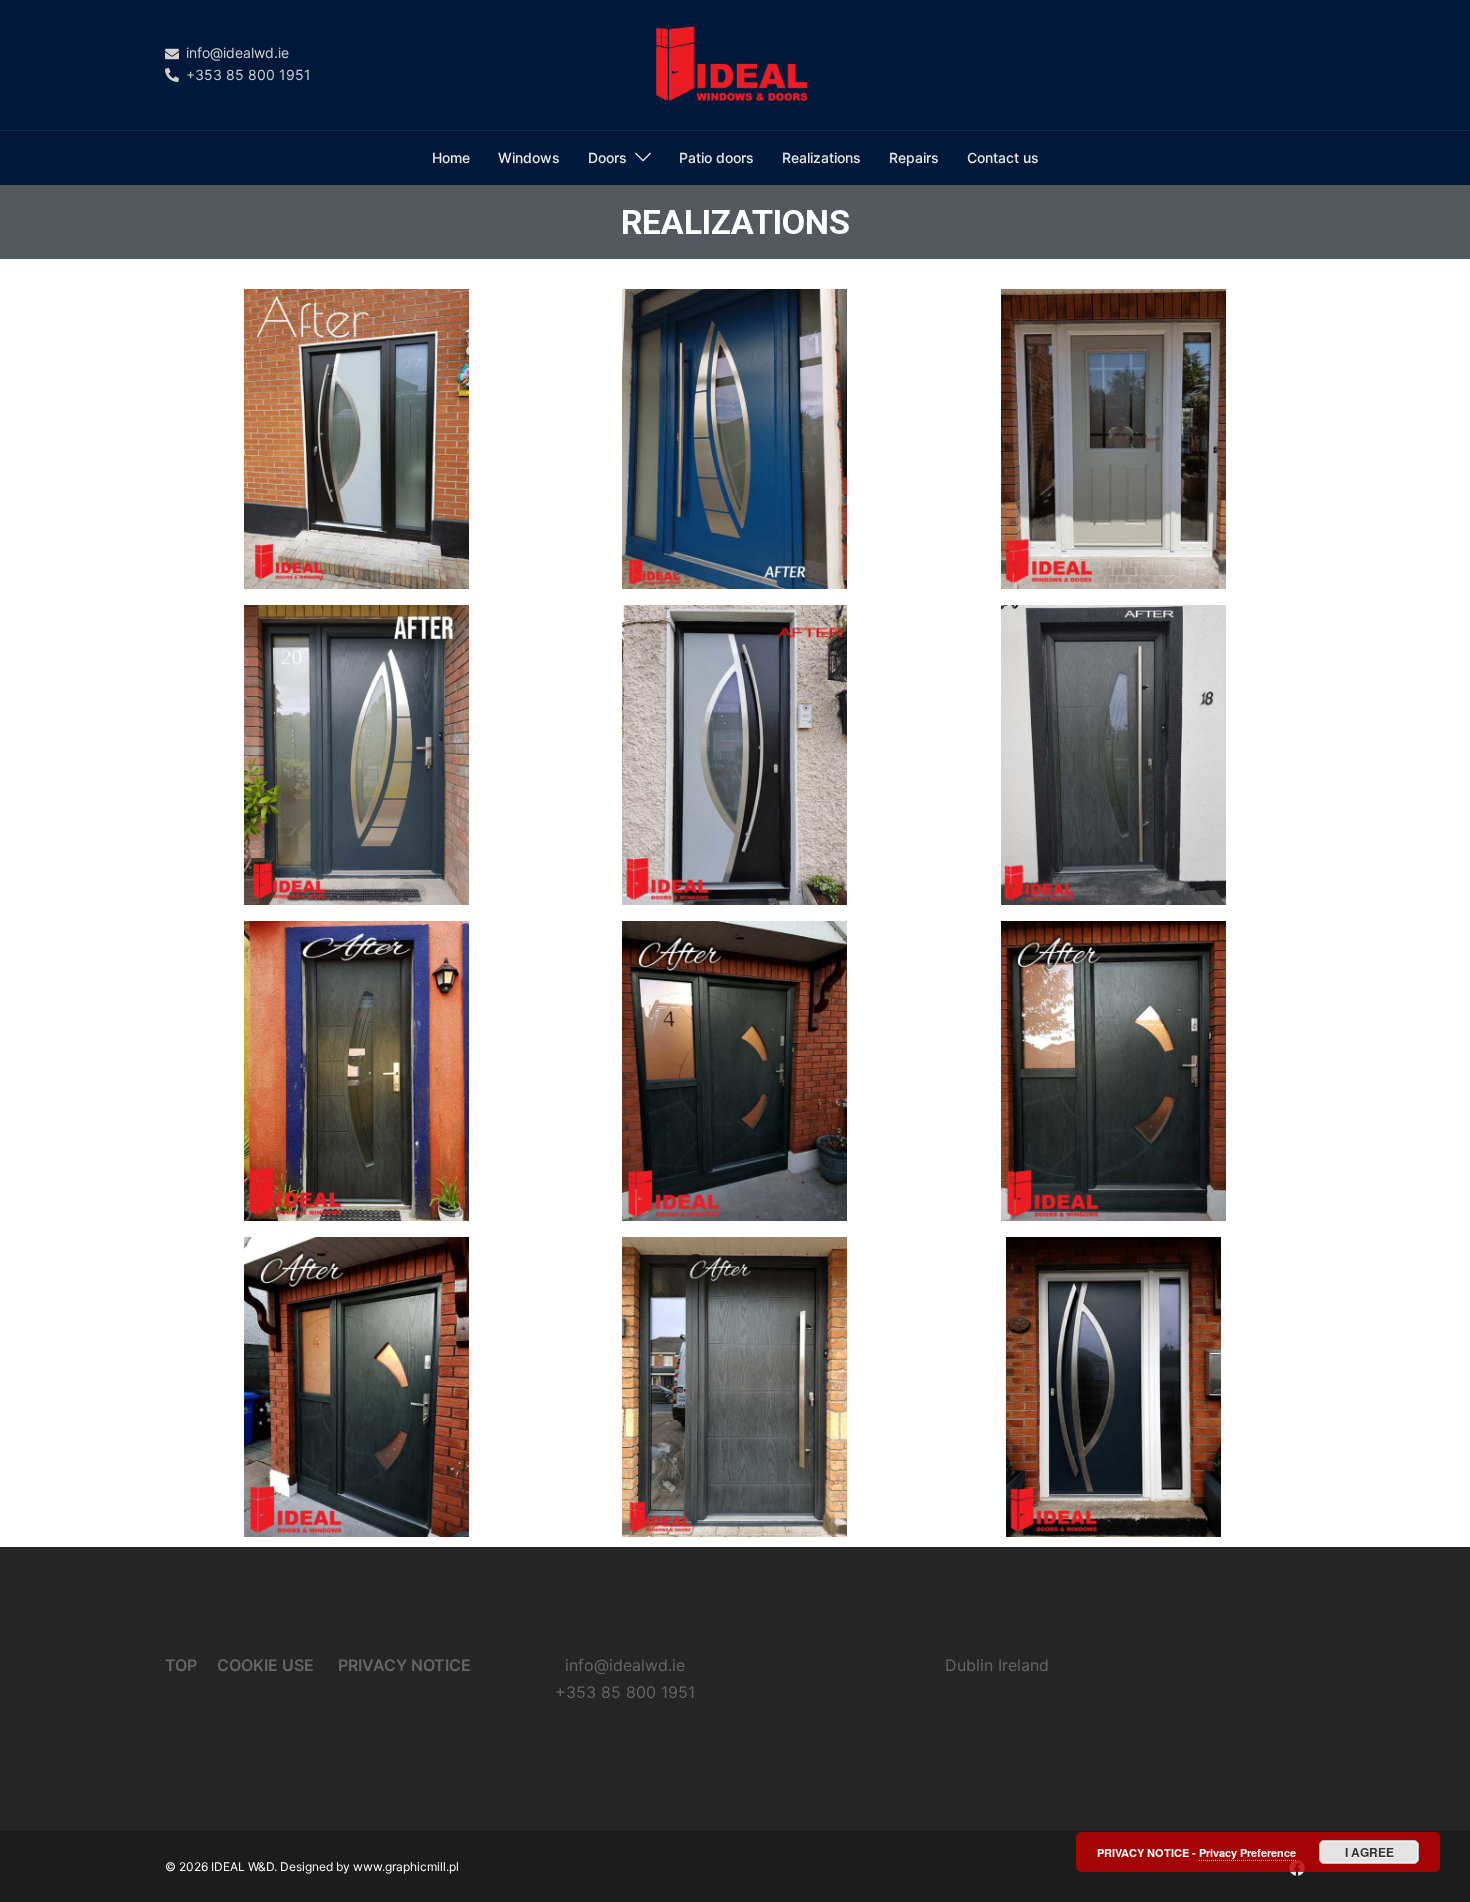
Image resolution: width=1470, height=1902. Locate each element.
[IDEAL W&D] (735, 63)
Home (451, 157)
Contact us (1003, 157)
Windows (529, 157)
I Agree (1369, 1852)
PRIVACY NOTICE (404, 1665)
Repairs (914, 157)
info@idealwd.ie (625, 1665)
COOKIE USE (267, 1665)
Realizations (821, 157)
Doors (607, 157)
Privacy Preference (1247, 1852)
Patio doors (716, 157)
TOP (181, 1665)
